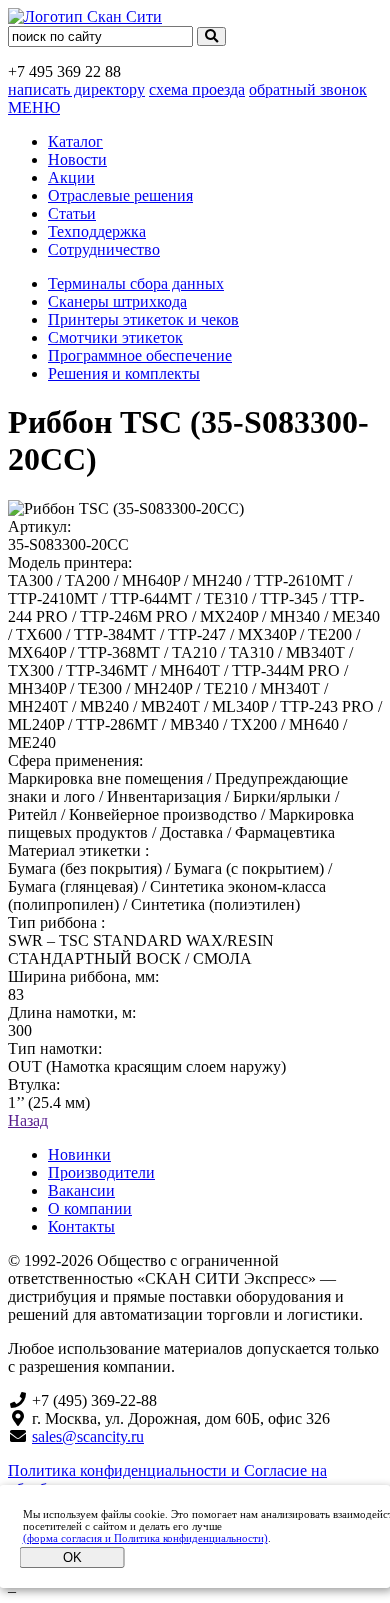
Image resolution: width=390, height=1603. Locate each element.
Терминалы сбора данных (136, 283)
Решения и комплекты (124, 373)
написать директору (76, 89)
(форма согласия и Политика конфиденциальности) (145, 1538)
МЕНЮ (34, 107)
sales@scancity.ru (88, 1436)
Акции (71, 177)
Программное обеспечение (140, 355)
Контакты (81, 1226)
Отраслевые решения (120, 195)
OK (72, 1557)
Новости (77, 159)
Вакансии (81, 1190)
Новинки (79, 1154)
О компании (90, 1208)
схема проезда (197, 89)
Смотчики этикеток (115, 337)
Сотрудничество (104, 249)
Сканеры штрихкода (117, 301)
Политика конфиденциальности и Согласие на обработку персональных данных (167, 1479)
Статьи (72, 213)
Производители (101, 1172)
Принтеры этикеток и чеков (143, 319)
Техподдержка (97, 231)
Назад (28, 1120)
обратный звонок (308, 89)
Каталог (75, 141)
